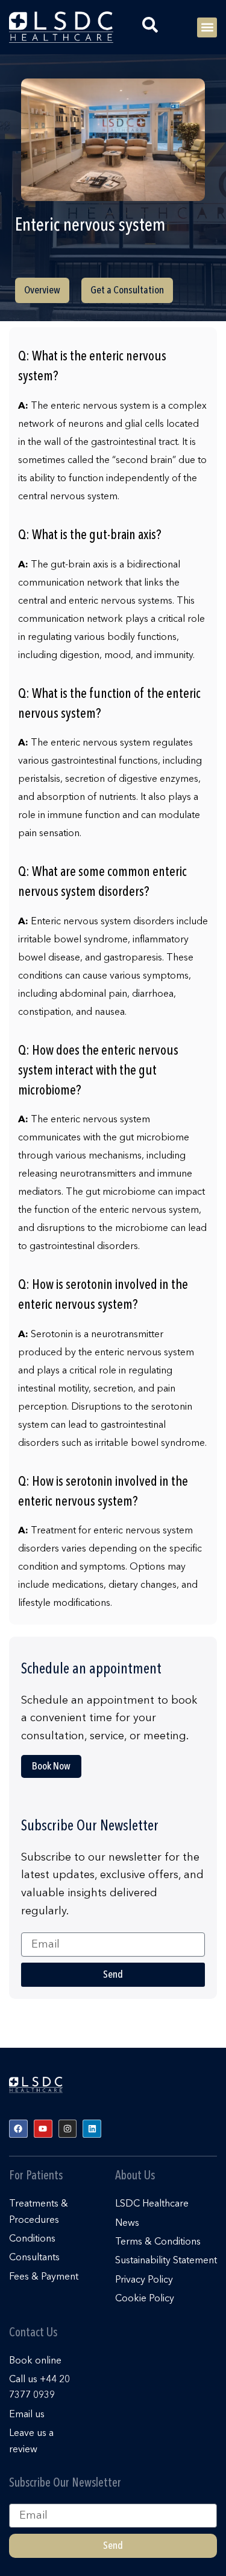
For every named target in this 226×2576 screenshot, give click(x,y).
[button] (207, 27)
